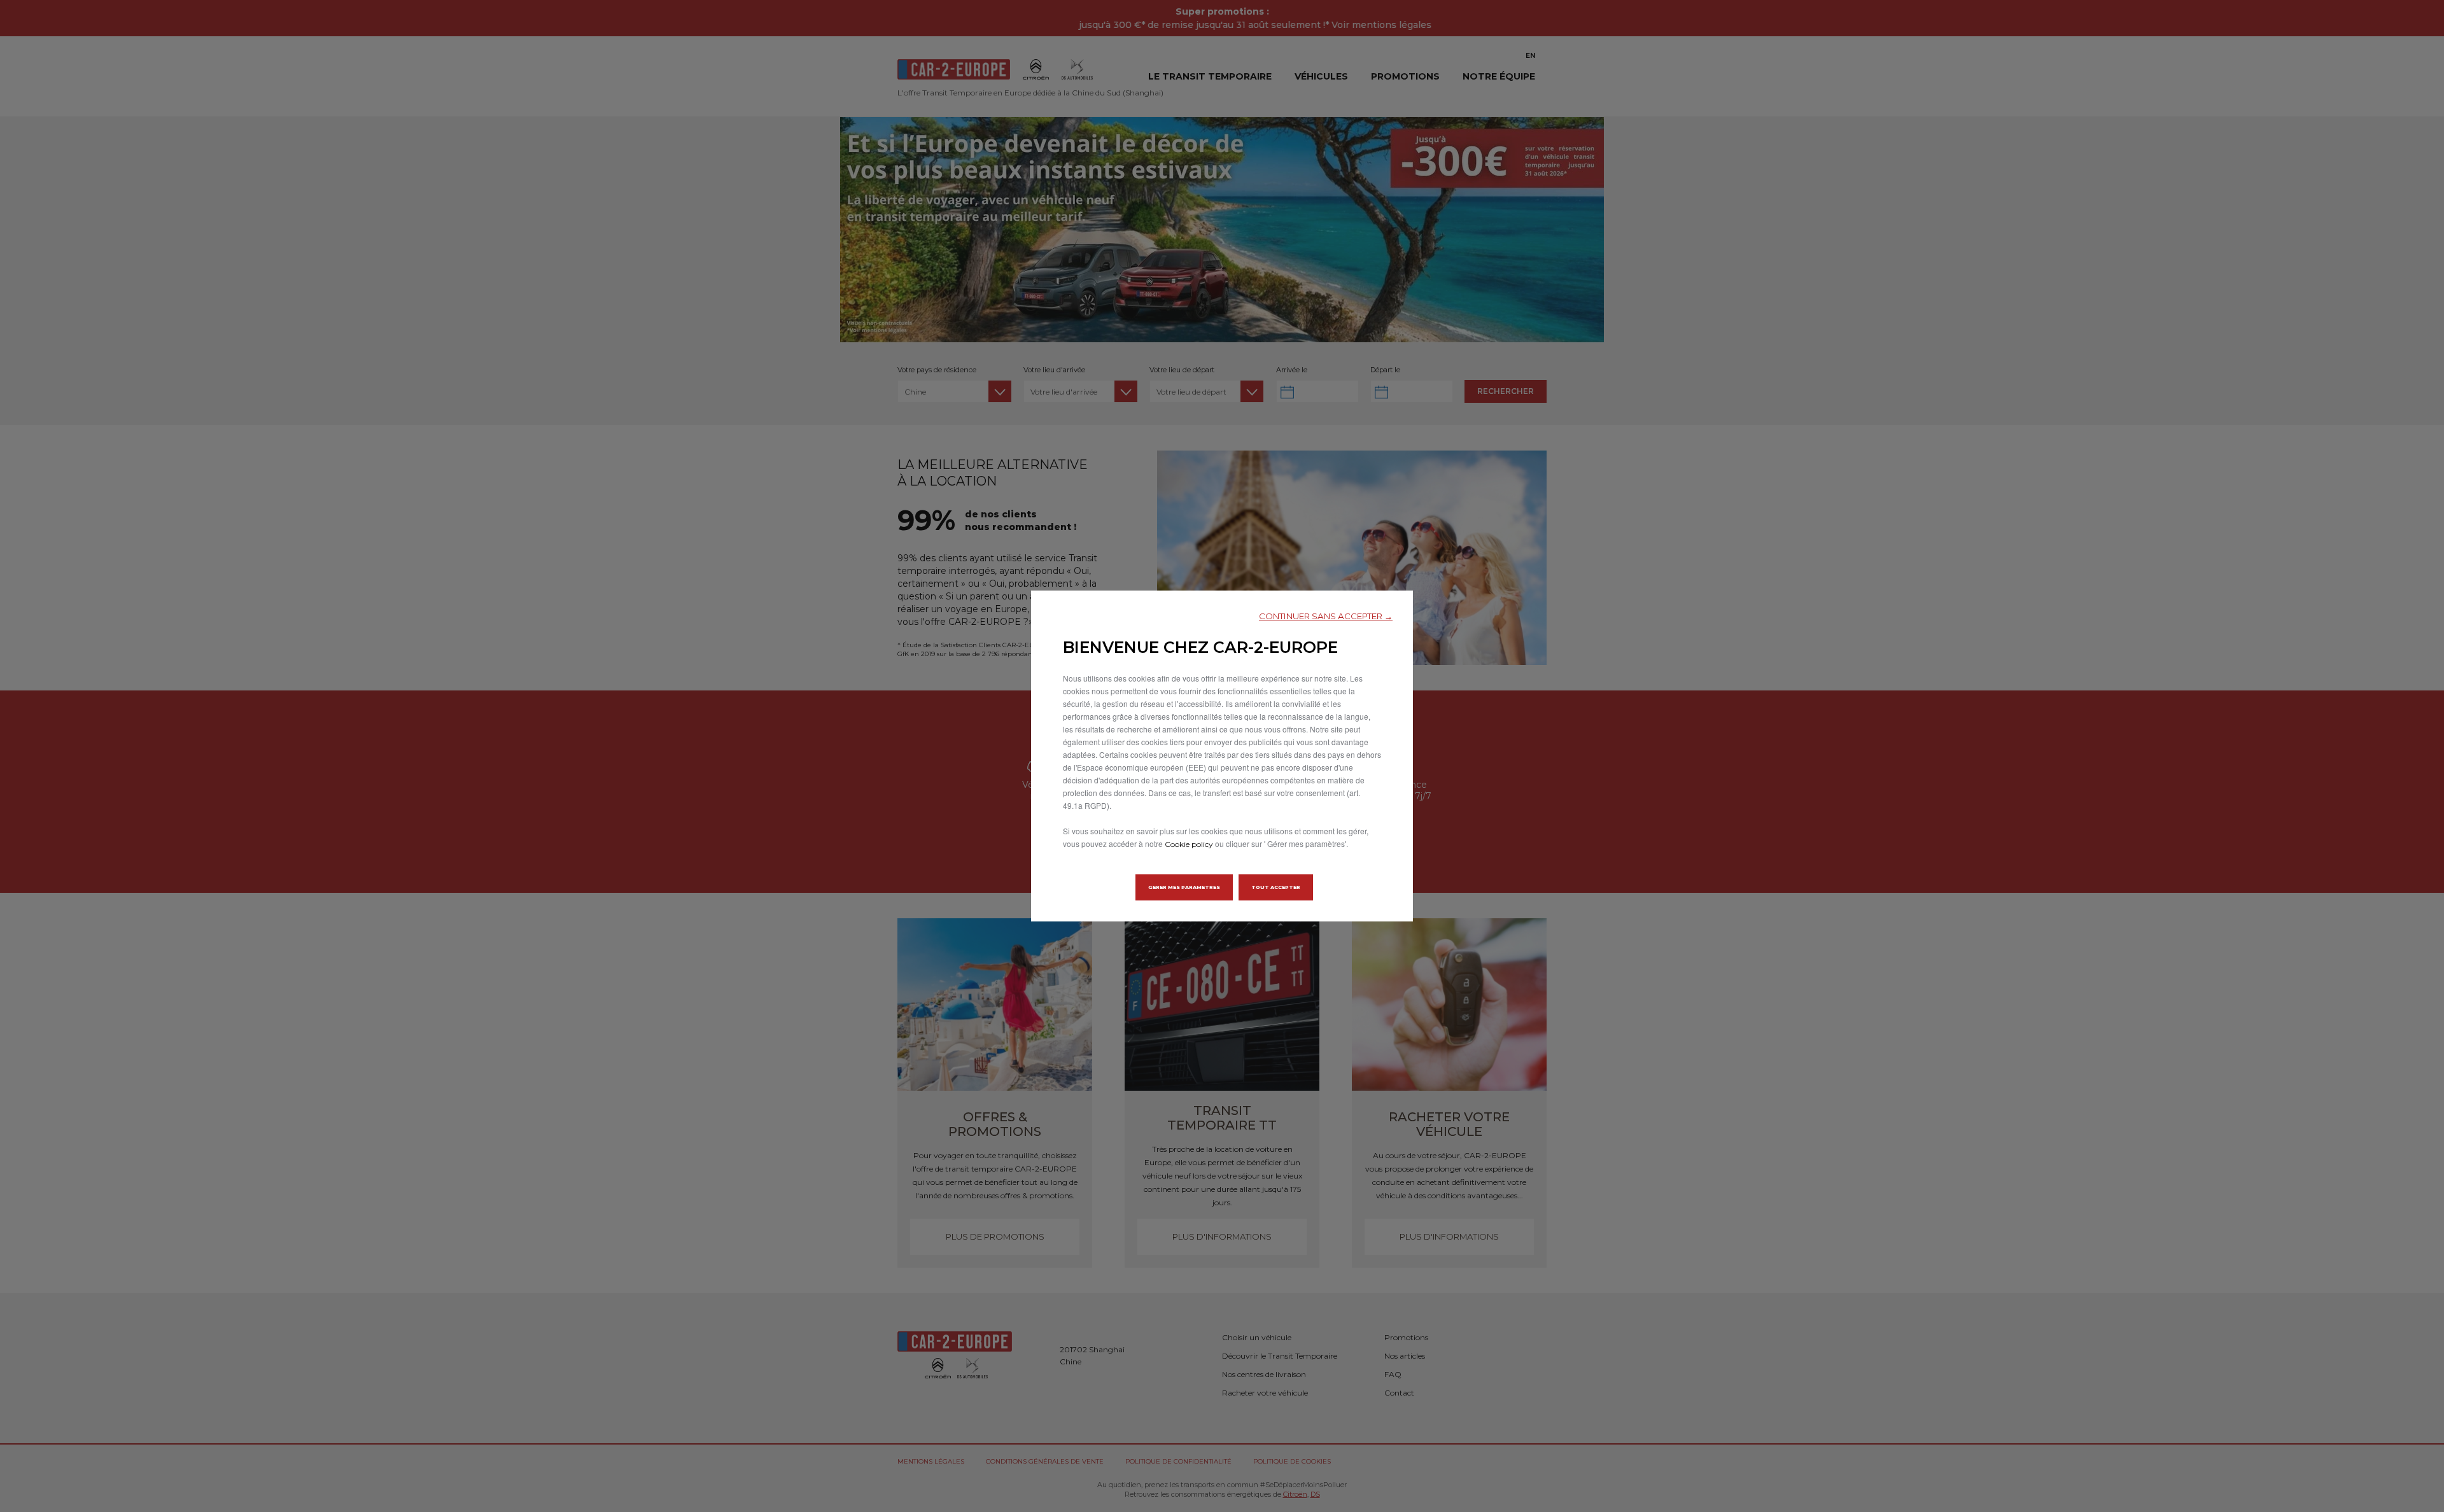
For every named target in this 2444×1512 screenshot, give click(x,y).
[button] (1326, 616)
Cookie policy (1189, 844)
